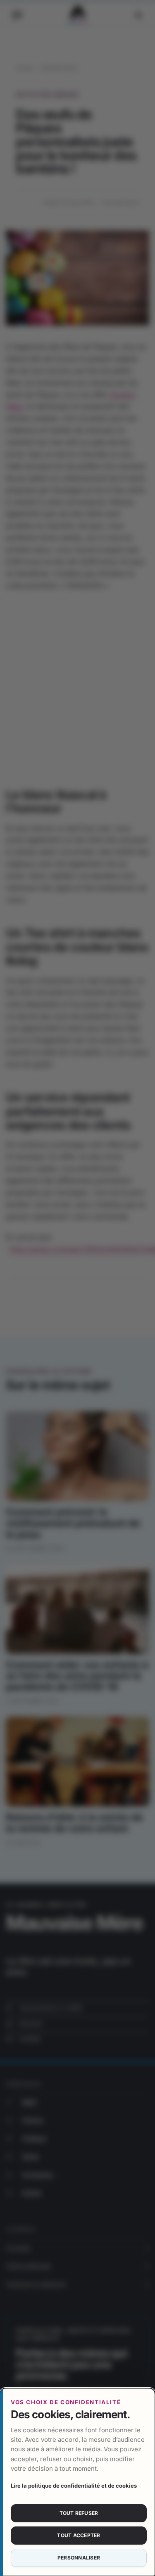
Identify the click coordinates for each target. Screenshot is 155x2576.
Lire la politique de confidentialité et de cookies (74, 2486)
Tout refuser (79, 2513)
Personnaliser (79, 2558)
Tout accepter (79, 2535)
